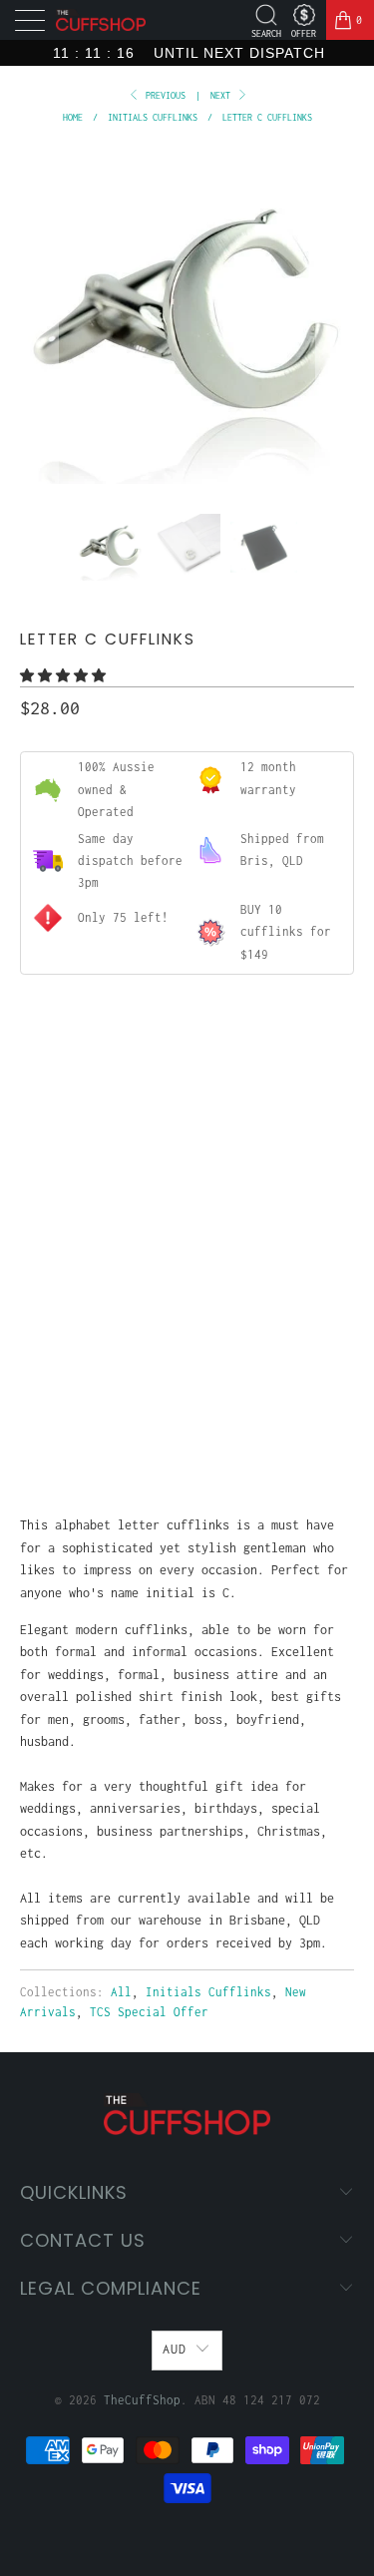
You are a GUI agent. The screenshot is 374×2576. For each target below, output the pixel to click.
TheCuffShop (142, 2400)
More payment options (187, 1428)
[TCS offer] (304, 15)
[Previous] (39, 317)
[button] (63, 676)
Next (223, 95)
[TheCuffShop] (101, 20)
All (121, 1992)
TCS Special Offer (149, 2012)
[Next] (335, 317)
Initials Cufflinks (208, 1992)
